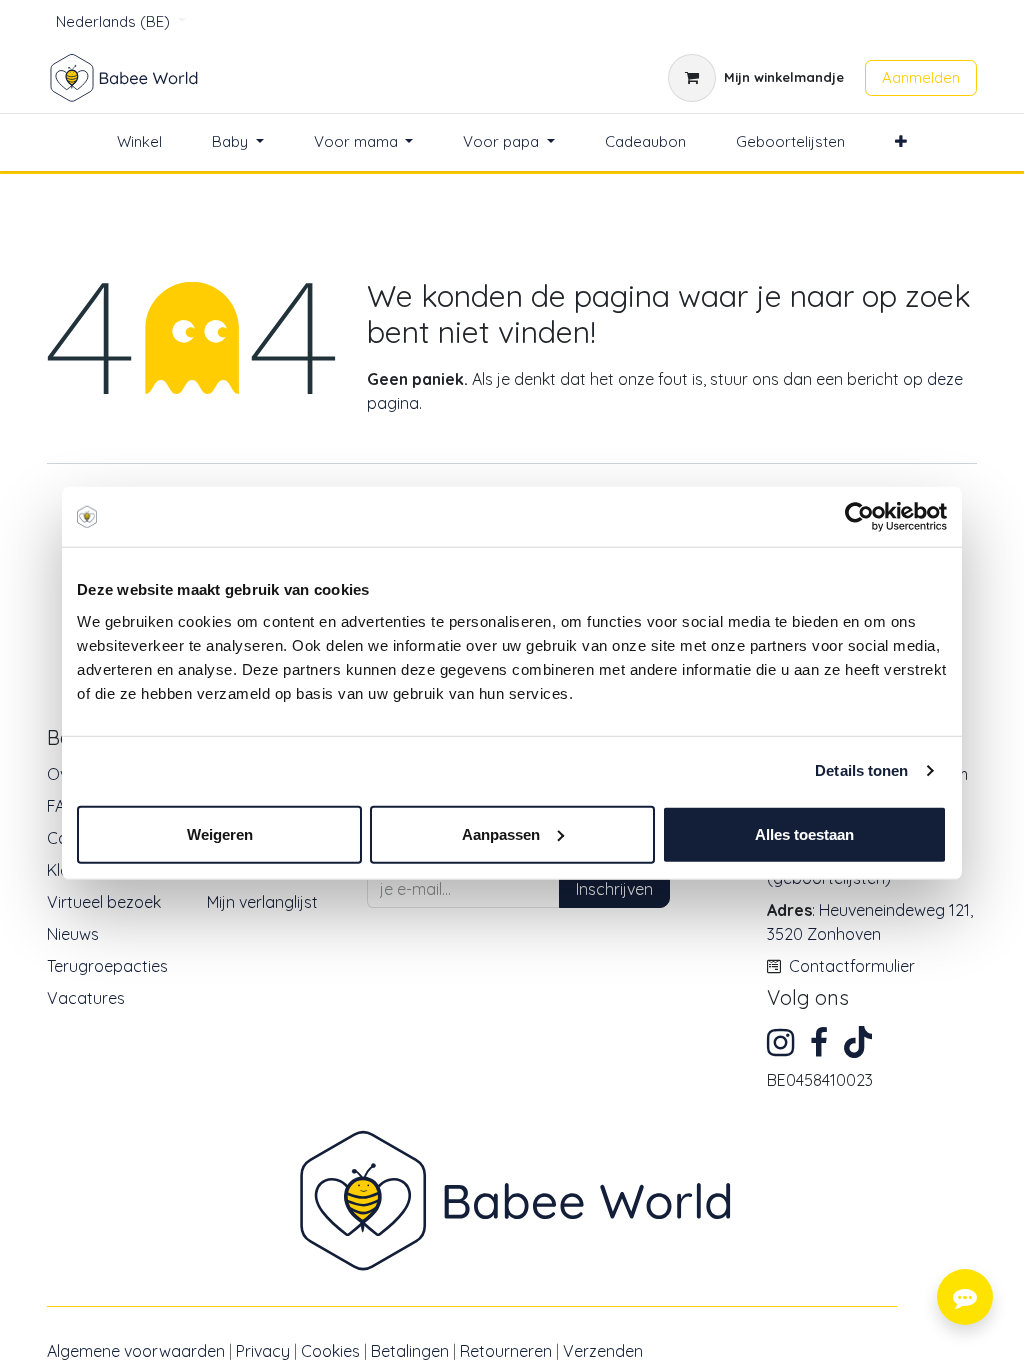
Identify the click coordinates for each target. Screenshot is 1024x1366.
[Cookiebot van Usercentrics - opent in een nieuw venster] (859, 517)
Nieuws (73, 934)
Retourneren (506, 1351)
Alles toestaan (804, 833)
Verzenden (603, 1351)
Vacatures (86, 998)
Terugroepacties (107, 966)
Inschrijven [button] (614, 889)
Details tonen (861, 770)
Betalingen (410, 1351)
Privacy (263, 1351)
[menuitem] (139, 142)
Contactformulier (852, 966)
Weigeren (220, 833)
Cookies (330, 1351)
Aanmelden (921, 77)
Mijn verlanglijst (262, 902)
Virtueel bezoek (104, 902)
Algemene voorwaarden (136, 1351)
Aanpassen (501, 833)
